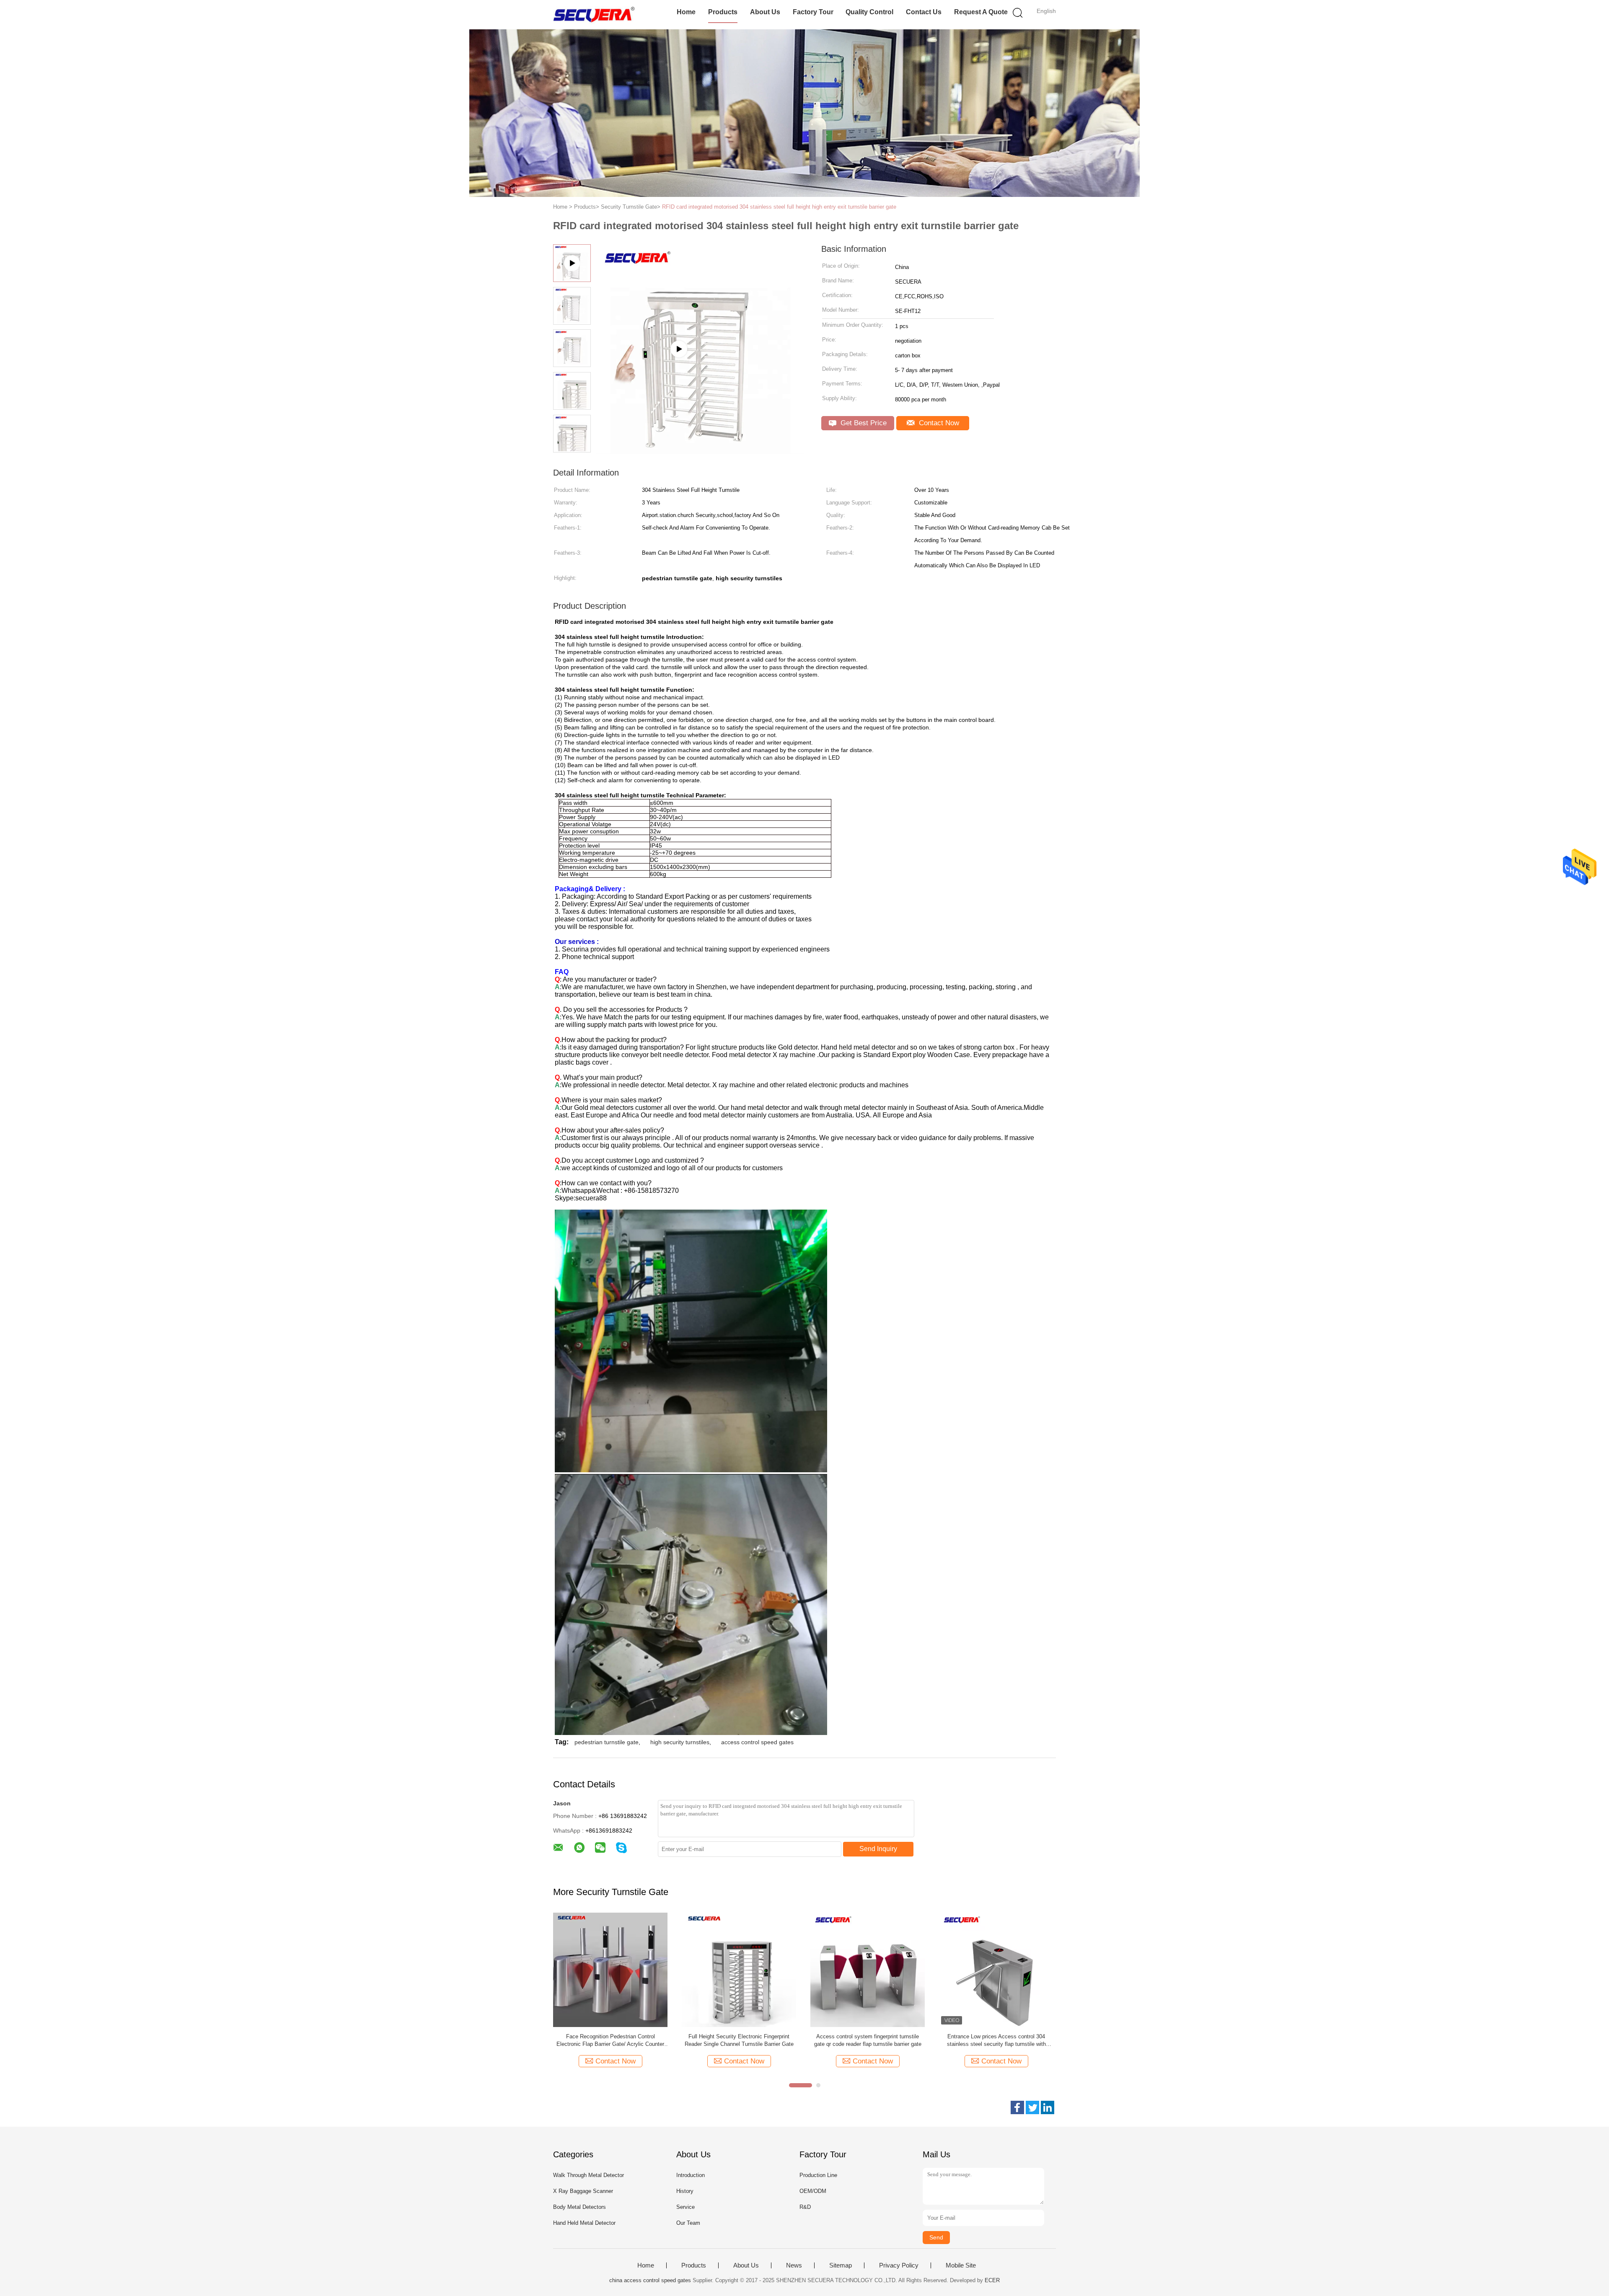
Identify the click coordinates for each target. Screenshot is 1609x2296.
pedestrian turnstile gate (607, 1742)
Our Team (688, 2223)
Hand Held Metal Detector (584, 2223)
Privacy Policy (899, 2265)
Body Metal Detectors (579, 2207)
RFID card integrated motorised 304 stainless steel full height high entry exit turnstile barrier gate (779, 207)
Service (686, 2207)
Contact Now (938, 423)
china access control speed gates (650, 2280)
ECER (992, 2280)
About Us (765, 12)
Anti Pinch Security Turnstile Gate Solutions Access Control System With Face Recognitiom (996, 2041)
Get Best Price (863, 423)
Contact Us (924, 12)
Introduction (691, 2175)
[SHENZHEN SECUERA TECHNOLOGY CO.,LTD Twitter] (1032, 2107)
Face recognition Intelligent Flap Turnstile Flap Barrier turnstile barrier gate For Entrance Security (610, 2041)
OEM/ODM (813, 2191)
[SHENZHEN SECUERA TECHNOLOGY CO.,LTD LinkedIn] (1048, 2107)
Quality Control (869, 12)
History (685, 2191)
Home (686, 12)
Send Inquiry (878, 1849)
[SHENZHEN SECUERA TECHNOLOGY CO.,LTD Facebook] (1017, 2107)
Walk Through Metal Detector (589, 2175)
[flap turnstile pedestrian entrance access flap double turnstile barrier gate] (700, 451)
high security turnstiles (680, 1742)
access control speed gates (757, 1742)
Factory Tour (813, 12)
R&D (805, 2207)
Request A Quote (981, 12)
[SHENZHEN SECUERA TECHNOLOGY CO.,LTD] (594, 15)
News (794, 2265)
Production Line (818, 2175)
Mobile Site (961, 2265)
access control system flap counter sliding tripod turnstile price (868, 2040)
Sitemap (841, 2265)
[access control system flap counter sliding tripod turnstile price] (868, 1969)
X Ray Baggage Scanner (583, 2191)
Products (723, 12)
